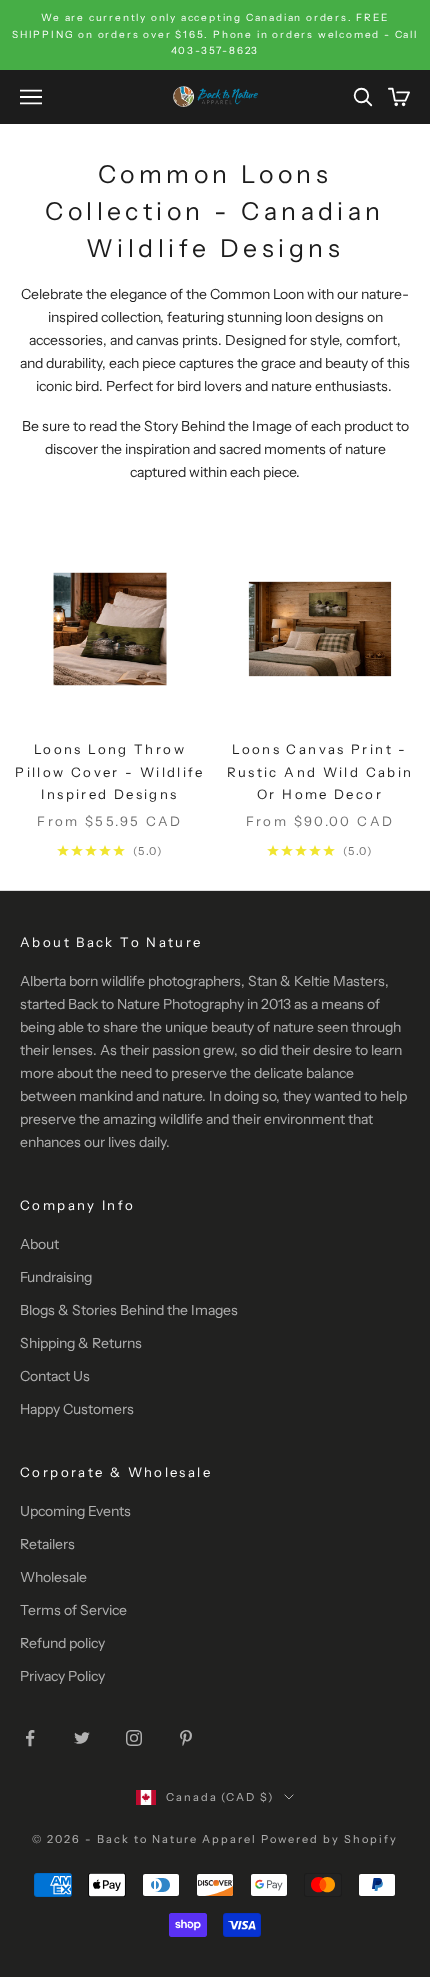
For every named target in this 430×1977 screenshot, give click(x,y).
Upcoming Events (75, 1511)
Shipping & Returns (81, 1343)
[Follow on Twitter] (82, 1738)
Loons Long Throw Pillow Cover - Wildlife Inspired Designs (110, 771)
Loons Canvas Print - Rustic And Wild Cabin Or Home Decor (320, 771)
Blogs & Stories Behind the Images (129, 1310)
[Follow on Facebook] (30, 1738)
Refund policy (62, 1643)
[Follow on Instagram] (134, 1738)
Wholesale (53, 1577)
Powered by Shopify (329, 1839)
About (39, 1244)
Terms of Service (73, 1610)
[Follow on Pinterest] (186, 1738)
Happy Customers (77, 1409)
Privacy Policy (62, 1676)
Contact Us (55, 1376)
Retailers (47, 1544)
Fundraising (56, 1277)
